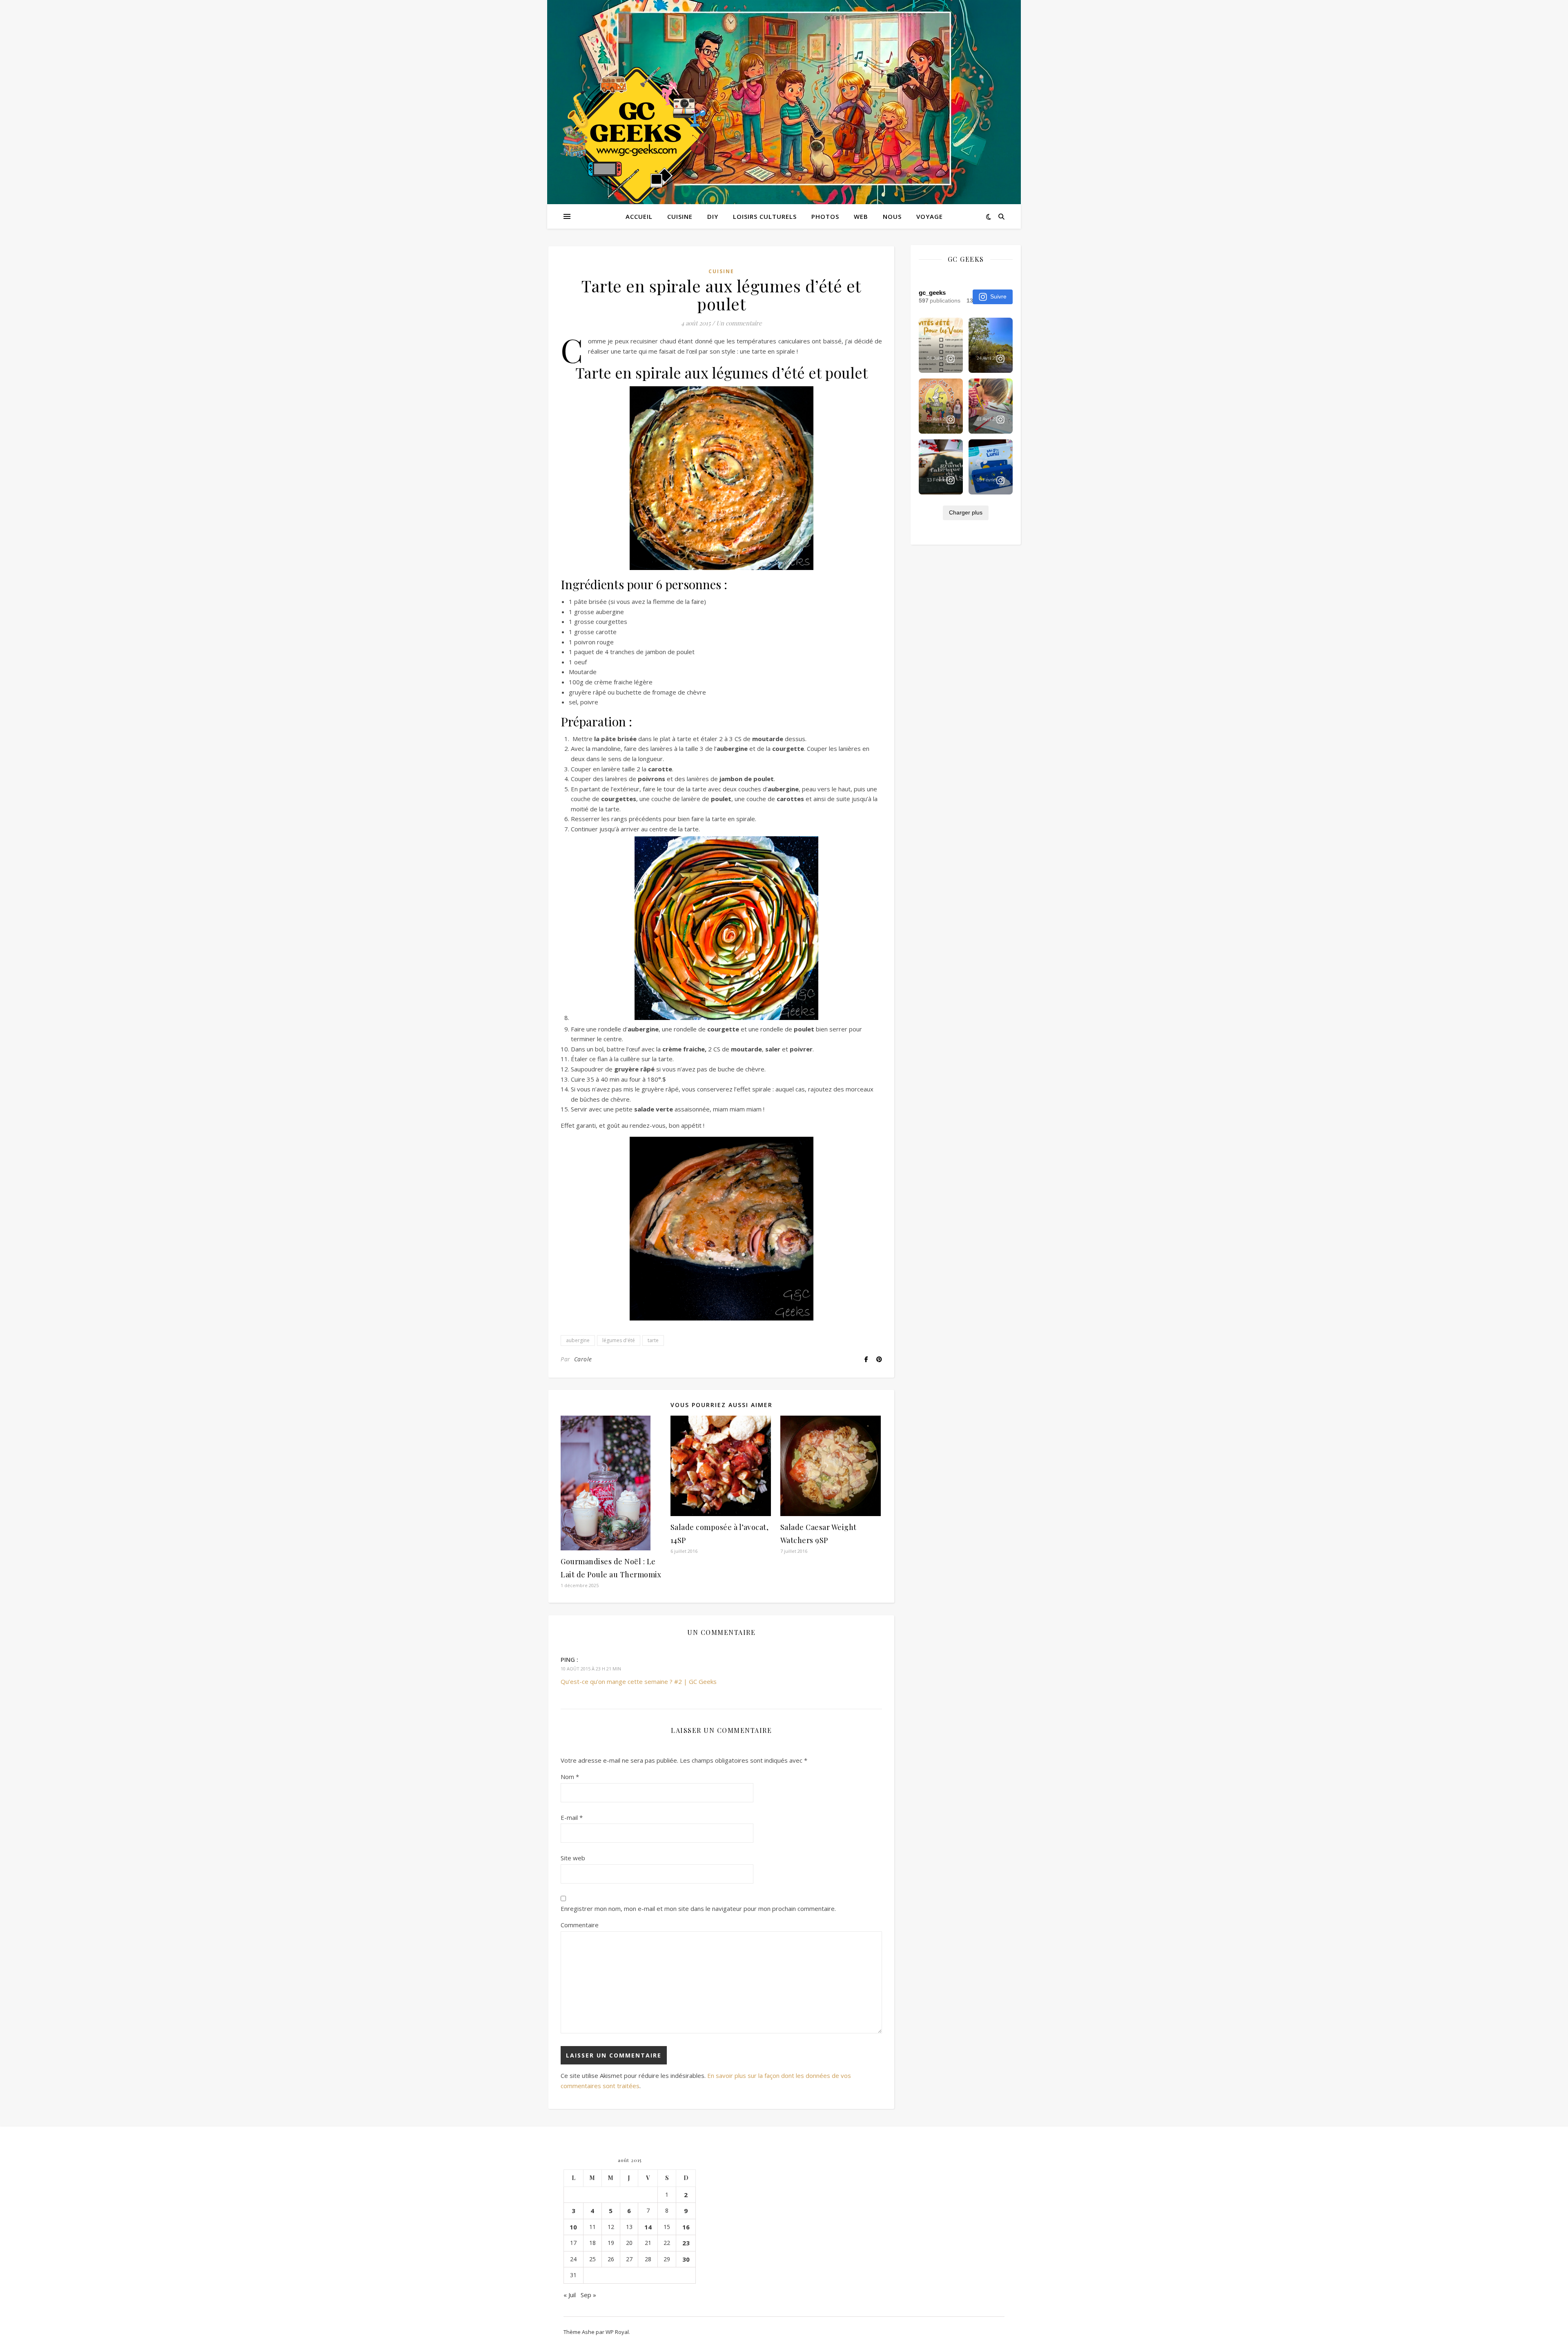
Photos (825, 216)
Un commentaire (739, 323)
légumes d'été (619, 1340)
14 (648, 2227)
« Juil (570, 2295)
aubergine (578, 1340)
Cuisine (680, 216)
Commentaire (580, 1925)
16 (686, 2227)
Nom (570, 1777)
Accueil (639, 216)
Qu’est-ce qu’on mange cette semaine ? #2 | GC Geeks (639, 1681)
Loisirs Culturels (765, 216)
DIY (713, 216)
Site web (573, 1858)
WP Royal (617, 2332)
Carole (583, 1359)
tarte (653, 1340)
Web (861, 216)
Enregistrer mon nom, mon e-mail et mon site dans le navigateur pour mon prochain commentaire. (698, 1908)
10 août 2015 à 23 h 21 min (591, 1669)
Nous (892, 216)
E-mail (572, 1817)
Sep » (588, 2295)
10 (573, 2227)
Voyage (930, 216)
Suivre (998, 296)
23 (686, 2243)
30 (686, 2259)
